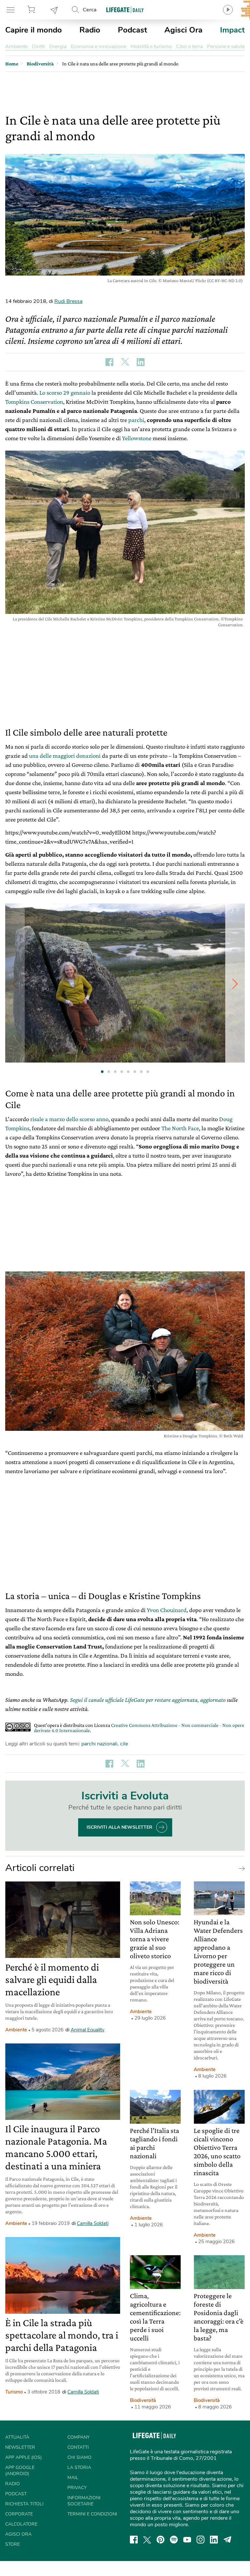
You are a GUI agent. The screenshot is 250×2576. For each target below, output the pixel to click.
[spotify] (174, 2540)
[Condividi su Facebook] (109, 362)
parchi (136, 420)
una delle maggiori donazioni (65, 756)
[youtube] (187, 2540)
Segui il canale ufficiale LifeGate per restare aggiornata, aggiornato (148, 1700)
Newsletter (54, 10)
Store (32, 10)
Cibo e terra (189, 47)
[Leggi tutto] (240, 1868)
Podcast (132, 30)
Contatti (78, 2447)
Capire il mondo (34, 30)
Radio (90, 30)
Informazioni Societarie (84, 2501)
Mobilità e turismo (151, 47)
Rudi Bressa (68, 301)
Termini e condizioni (92, 2514)
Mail (73, 2478)
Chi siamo (79, 2457)
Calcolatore (21, 2524)
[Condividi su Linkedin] (141, 362)
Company (78, 2437)
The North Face (180, 1128)
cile (124, 1744)
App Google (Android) (20, 2471)
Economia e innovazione (98, 47)
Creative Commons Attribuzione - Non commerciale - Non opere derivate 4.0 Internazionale (139, 1728)
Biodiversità (143, 2400)
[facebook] (134, 2540)
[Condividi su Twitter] (125, 362)
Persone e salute (226, 47)
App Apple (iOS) (23, 2457)
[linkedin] (214, 2540)
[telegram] (228, 2540)
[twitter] (147, 2540)
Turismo (14, 2392)
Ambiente (16, 47)
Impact (232, 30)
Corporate (19, 2514)
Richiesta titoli (24, 2504)
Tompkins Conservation (34, 402)
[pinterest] (160, 2540)
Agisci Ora (183, 30)
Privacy (77, 2488)
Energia (58, 47)
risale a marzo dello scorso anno (69, 1119)
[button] (235, 984)
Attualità (17, 2437)
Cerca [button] (90, 10)
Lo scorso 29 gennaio (65, 393)
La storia (79, 2468)
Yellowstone (137, 438)
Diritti (38, 47)
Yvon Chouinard (167, 1610)
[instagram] (201, 2540)
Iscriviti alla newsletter (119, 1827)
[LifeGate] (125, 10)
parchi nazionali (99, 1744)
